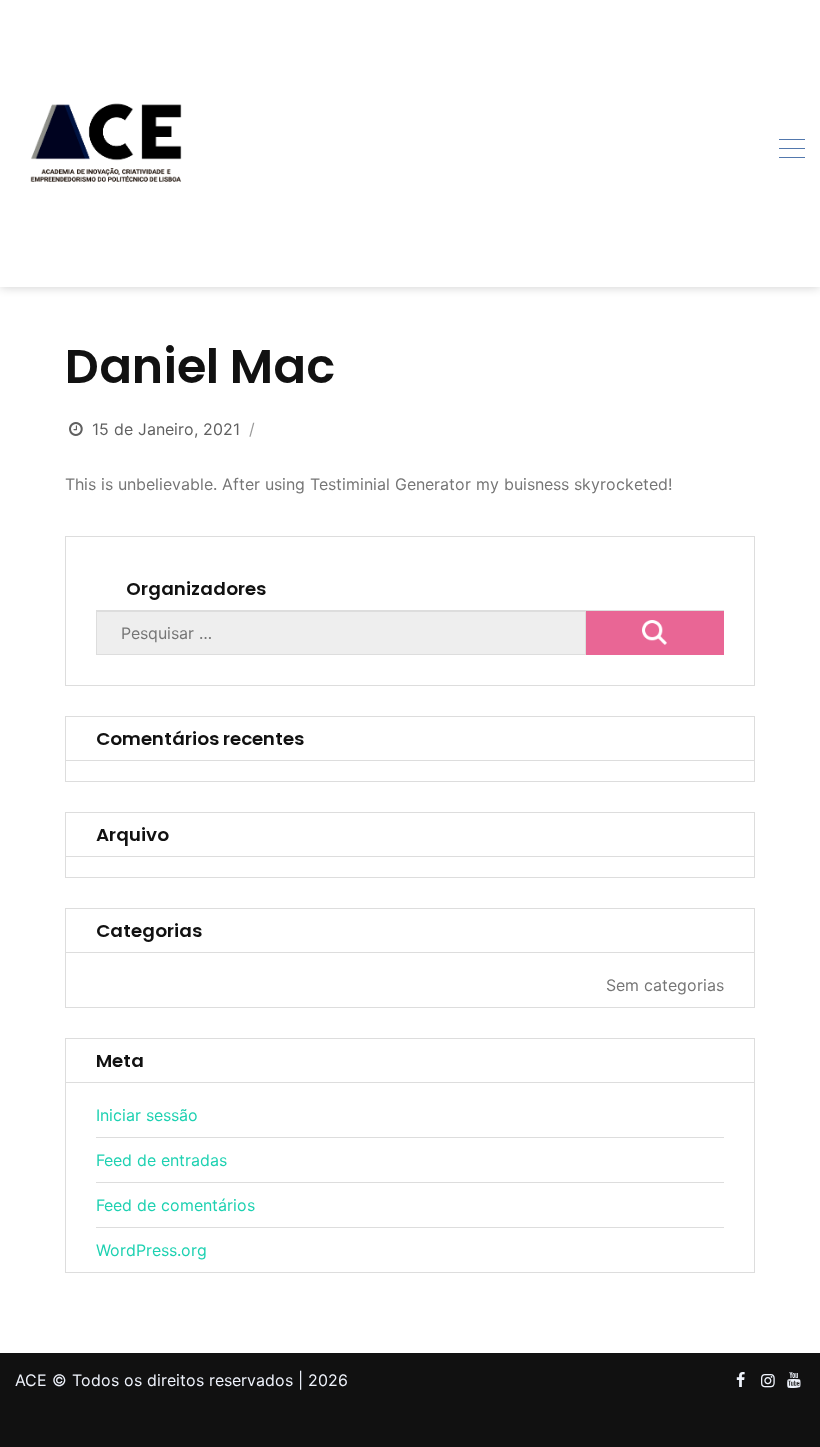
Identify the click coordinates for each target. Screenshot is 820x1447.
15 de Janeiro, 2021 (166, 429)
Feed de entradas (161, 1160)
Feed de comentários (175, 1205)
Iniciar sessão (147, 1115)
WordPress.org (151, 1250)
